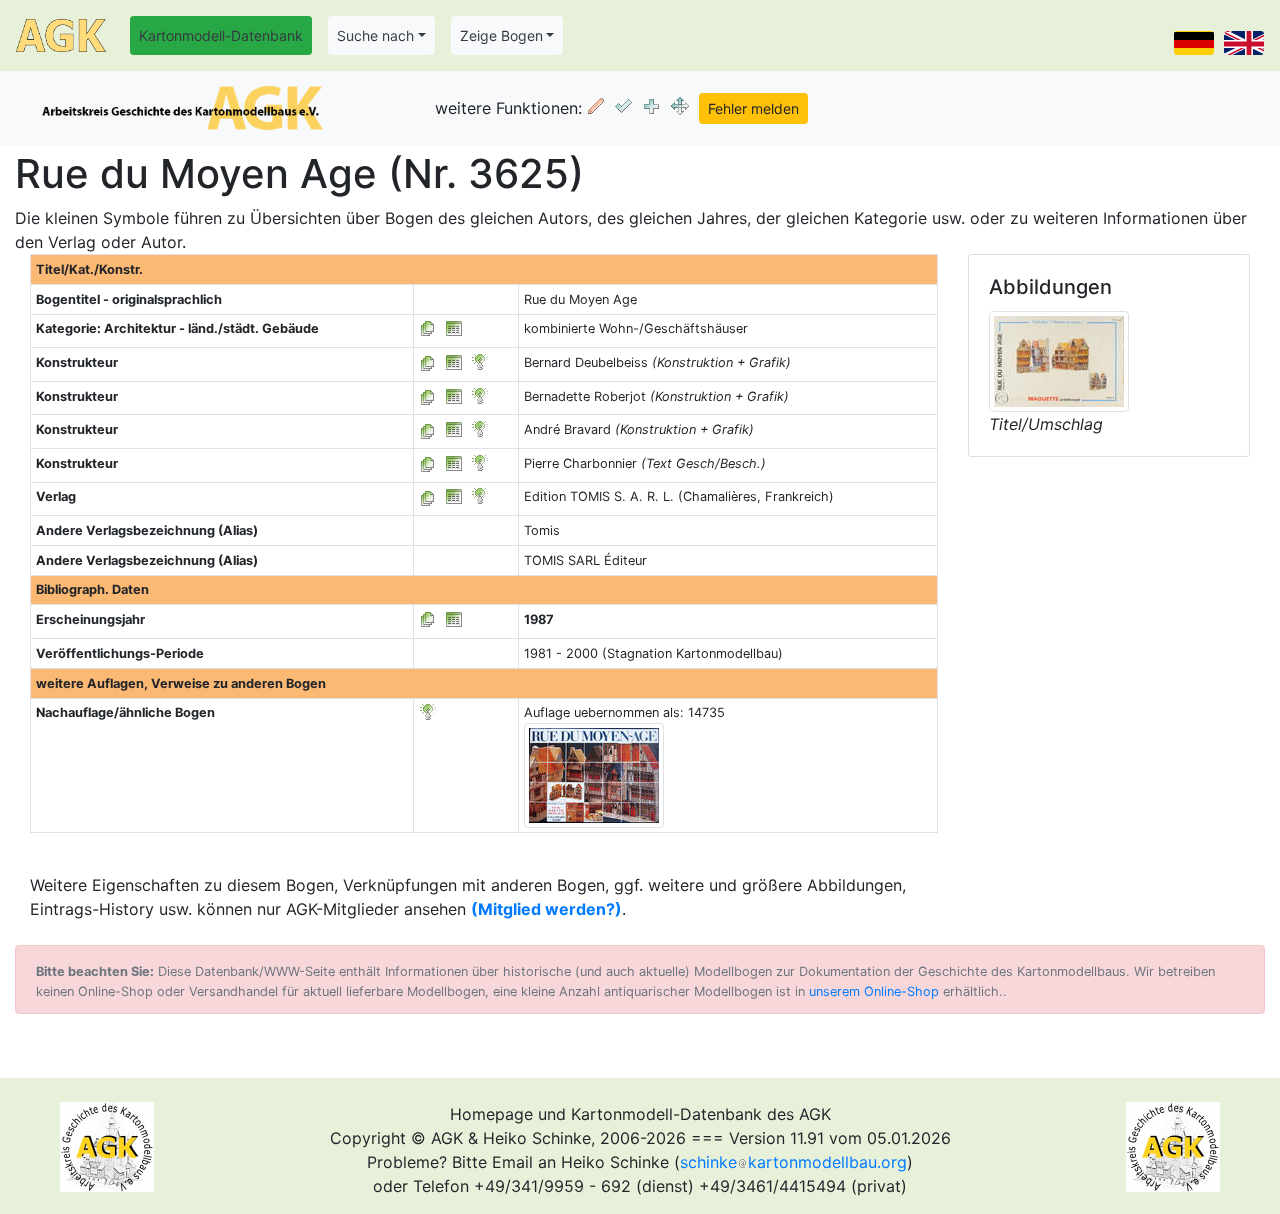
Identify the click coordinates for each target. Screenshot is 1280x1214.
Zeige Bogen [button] (501, 35)
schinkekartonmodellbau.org (793, 1162)
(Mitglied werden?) (546, 909)
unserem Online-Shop (874, 991)
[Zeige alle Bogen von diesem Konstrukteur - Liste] (428, 362)
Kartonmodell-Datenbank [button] (221, 35)
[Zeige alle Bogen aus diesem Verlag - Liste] (428, 496)
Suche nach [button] (375, 35)
